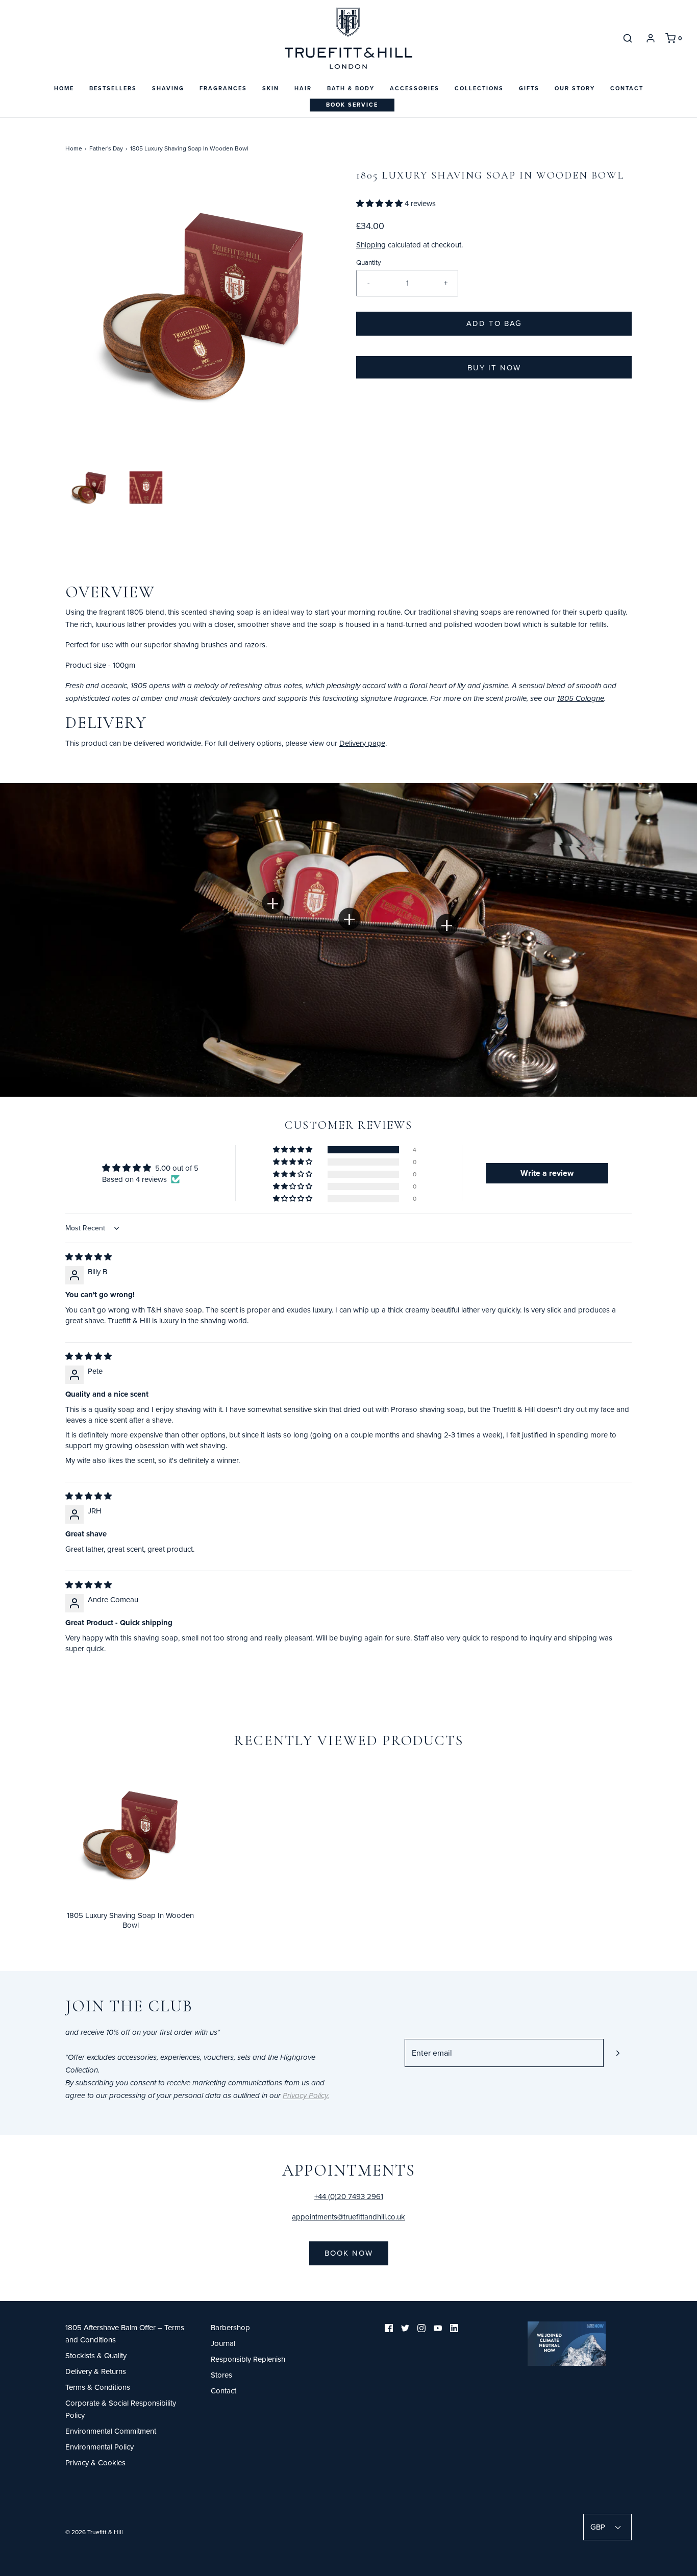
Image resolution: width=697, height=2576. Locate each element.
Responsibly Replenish (248, 2359)
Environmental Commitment (111, 2431)
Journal (223, 2343)
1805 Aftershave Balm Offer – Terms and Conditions (125, 2333)
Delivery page (362, 743)
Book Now (349, 2253)
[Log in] (651, 38)
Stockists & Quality (96, 2355)
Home (64, 88)
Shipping (371, 245)
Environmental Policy (99, 2447)
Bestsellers (113, 88)
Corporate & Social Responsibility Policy (121, 2409)
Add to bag (494, 323)
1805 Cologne (581, 699)
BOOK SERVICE (352, 105)
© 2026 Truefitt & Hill (94, 2532)
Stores (221, 2375)
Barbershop (230, 2327)
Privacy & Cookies (95, 2463)
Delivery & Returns (96, 2371)
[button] (89, 488)
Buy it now (494, 368)
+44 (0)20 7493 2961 (349, 2196)
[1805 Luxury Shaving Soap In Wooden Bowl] (130, 1834)
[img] (89, 1257)
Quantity (369, 262)
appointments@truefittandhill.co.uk (348, 2217)
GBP (599, 2527)
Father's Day (106, 148)
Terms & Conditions (98, 2387)
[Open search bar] (628, 38)
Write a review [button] (547, 1173)
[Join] (618, 2053)
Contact (627, 88)
